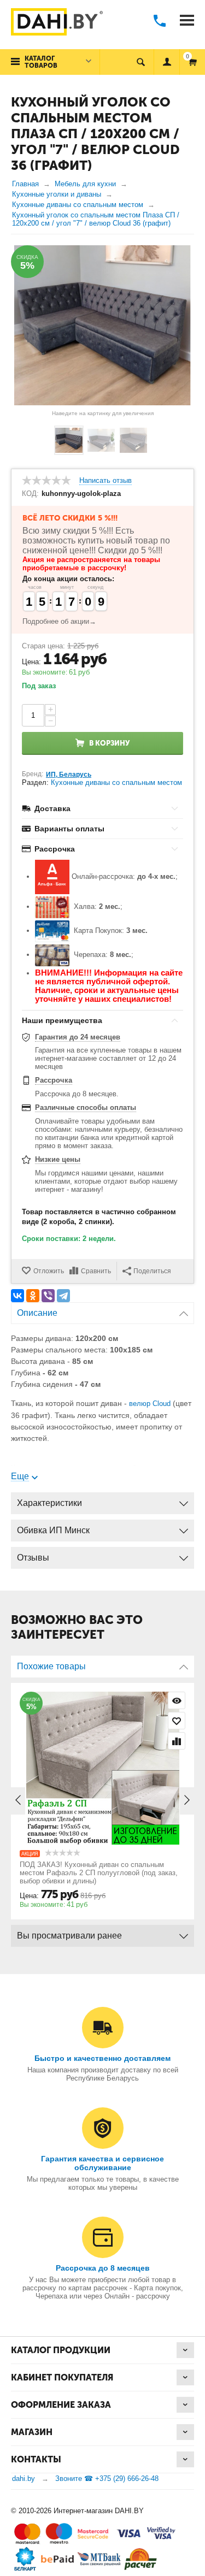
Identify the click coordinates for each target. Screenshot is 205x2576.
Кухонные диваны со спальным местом (116, 782)
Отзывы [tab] (33, 1558)
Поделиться (152, 1271)
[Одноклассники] (33, 1296)
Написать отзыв (106, 481)
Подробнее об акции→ (59, 621)
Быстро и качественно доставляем (102, 2058)
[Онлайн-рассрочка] (52, 877)
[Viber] (48, 1296)
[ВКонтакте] (17, 1296)
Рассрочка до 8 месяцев (103, 2268)
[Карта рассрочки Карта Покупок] (52, 931)
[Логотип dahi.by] (57, 23)
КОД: (30, 494)
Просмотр (177, 1700)
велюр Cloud (150, 1404)
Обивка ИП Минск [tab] (53, 1530)
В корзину (109, 743)
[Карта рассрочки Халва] (52, 907)
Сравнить (96, 1271)
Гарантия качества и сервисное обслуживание (102, 2163)
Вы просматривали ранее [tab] (69, 1936)
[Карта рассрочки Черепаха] (52, 955)
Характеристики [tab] (49, 1503)
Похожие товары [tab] (51, 1666)
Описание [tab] (37, 1313)
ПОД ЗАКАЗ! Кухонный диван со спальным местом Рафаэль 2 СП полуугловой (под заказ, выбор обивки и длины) (99, 1873)
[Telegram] (63, 1296)
